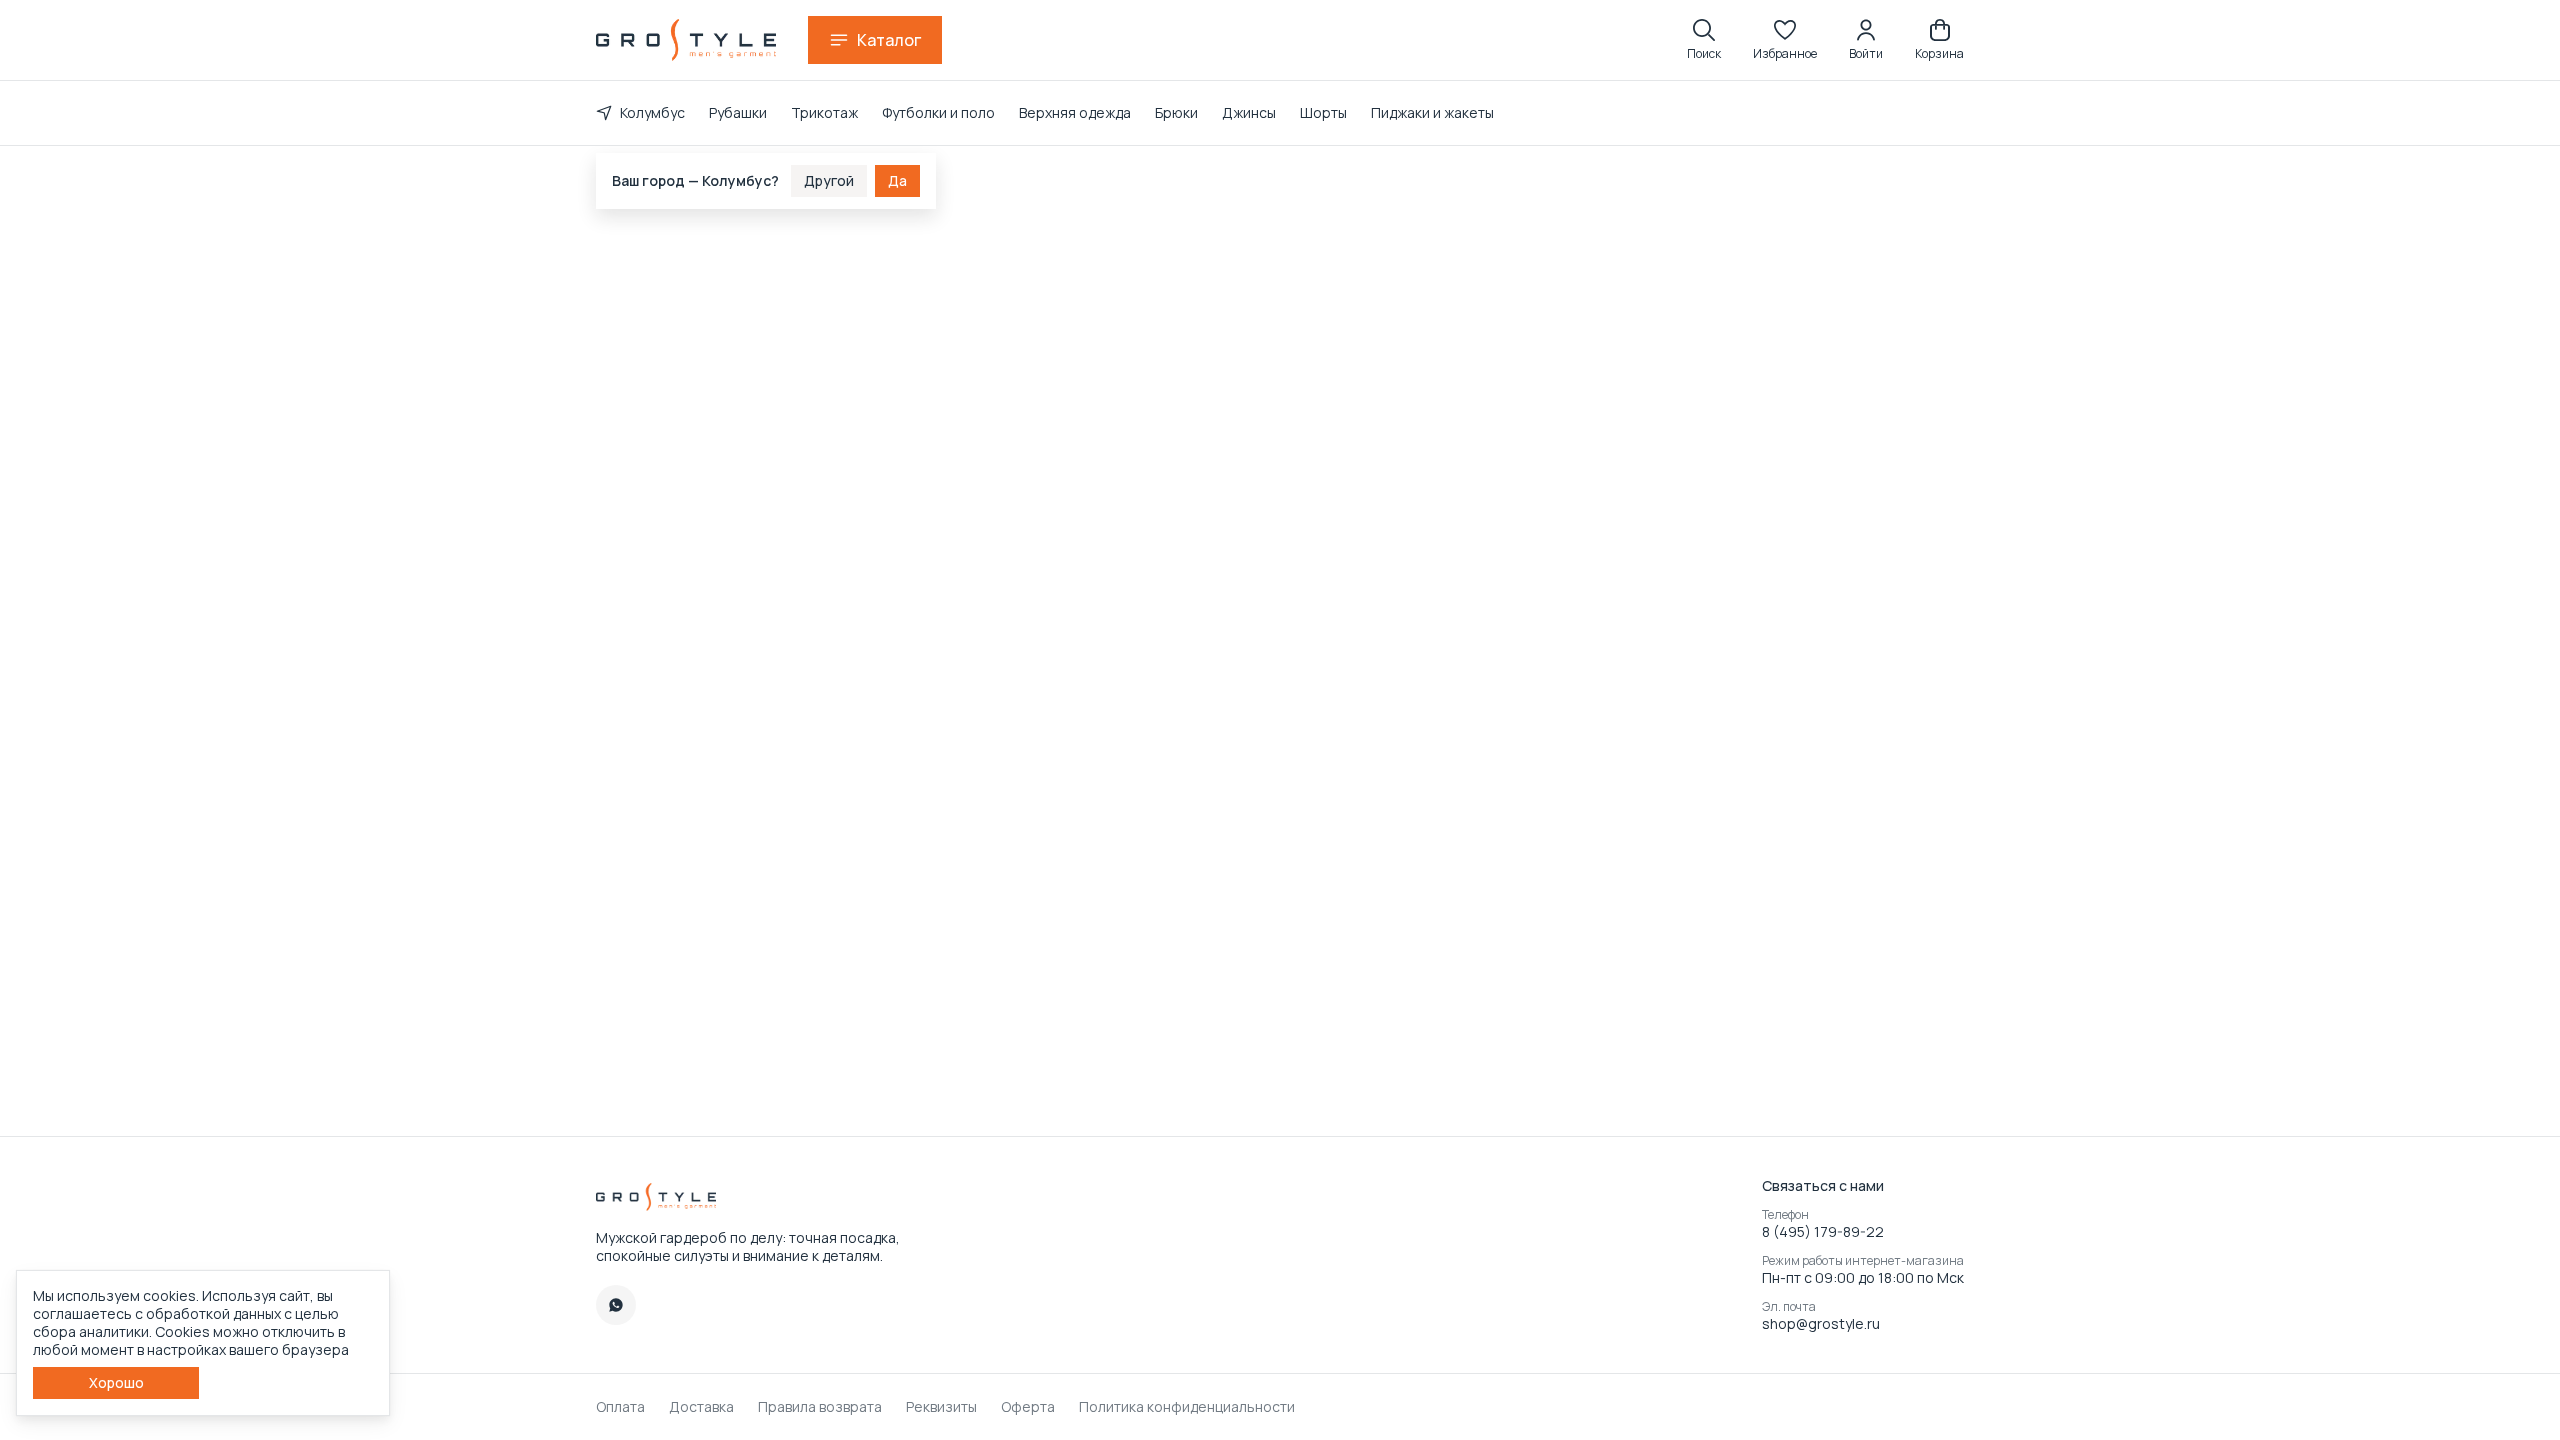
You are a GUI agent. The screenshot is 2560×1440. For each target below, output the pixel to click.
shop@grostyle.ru (1821, 1324)
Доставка (701, 1407)
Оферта (1028, 1407)
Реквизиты (941, 1407)
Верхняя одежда (1075, 112)
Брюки (1176, 112)
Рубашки (738, 112)
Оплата (620, 1407)
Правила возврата (820, 1407)
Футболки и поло (938, 112)
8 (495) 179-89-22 (1823, 1232)
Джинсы (1249, 112)
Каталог (889, 40)
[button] (1785, 40)
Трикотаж (824, 112)
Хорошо (116, 1382)
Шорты (1323, 112)
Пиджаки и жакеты (1432, 112)
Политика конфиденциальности (1187, 1407)
